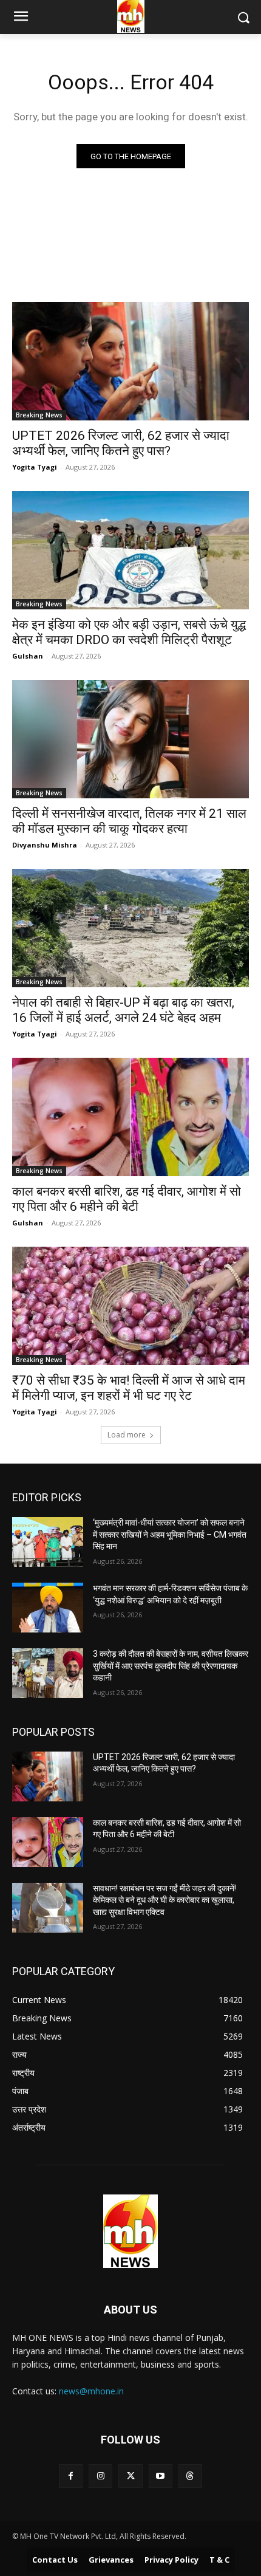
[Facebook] (71, 2476)
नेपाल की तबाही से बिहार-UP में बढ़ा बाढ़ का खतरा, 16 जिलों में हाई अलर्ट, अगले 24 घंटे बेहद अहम (123, 1010)
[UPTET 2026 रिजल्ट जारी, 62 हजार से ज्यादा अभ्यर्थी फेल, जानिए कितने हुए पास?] (130, 361)
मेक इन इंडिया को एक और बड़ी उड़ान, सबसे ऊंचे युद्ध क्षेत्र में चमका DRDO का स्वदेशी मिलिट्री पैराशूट (129, 632)
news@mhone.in (91, 2391)
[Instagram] (100, 2476)
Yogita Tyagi (35, 467)
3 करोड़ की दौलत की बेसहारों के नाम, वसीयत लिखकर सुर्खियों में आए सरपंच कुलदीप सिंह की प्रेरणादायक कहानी (171, 1666)
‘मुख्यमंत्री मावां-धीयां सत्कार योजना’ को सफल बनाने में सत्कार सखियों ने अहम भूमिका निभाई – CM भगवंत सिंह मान (170, 1534)
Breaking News (39, 415)
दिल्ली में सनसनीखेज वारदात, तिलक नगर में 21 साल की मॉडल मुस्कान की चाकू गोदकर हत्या (129, 821)
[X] (130, 2476)
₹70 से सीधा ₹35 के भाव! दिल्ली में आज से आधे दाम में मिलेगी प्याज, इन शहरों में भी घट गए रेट (129, 1388)
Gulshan (28, 656)
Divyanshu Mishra (45, 845)
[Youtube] (161, 2476)
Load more (127, 1435)
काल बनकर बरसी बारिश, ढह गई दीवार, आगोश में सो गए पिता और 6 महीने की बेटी (127, 1199)
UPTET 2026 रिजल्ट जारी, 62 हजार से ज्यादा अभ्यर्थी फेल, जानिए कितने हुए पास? (121, 443)
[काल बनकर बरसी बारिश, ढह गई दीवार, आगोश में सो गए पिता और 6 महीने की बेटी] (130, 1117)
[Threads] (190, 2476)
